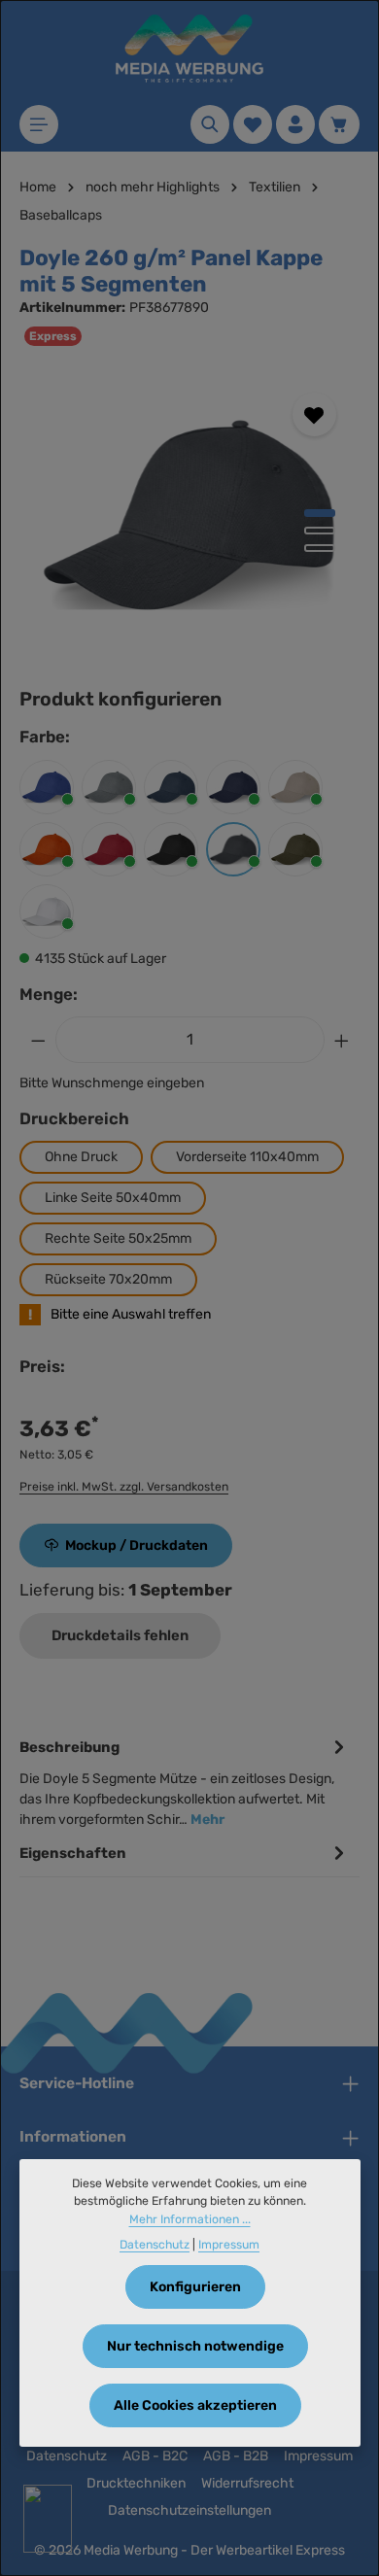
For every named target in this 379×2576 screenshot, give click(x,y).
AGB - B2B (236, 2456)
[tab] (185, 1782)
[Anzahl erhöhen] (342, 1040)
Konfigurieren (195, 2287)
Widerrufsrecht (247, 2483)
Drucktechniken (136, 2483)
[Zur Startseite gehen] (189, 49)
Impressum (318, 2456)
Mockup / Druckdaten (137, 1546)
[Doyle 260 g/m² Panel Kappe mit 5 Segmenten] (189, 515)
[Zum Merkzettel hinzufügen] (314, 414)
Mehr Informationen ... (190, 2219)
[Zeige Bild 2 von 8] (320, 531)
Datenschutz (67, 2456)
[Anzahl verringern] (38, 1040)
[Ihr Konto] (295, 124)
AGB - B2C (155, 2456)
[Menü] (39, 124)
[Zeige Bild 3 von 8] (320, 548)
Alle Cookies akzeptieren (195, 2405)
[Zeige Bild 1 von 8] (320, 513)
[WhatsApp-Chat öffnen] (48, 2519)
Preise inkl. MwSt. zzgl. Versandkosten (124, 1487)
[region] (189, 515)
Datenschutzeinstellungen (189, 2510)
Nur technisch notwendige (195, 2346)
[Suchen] (210, 124)
